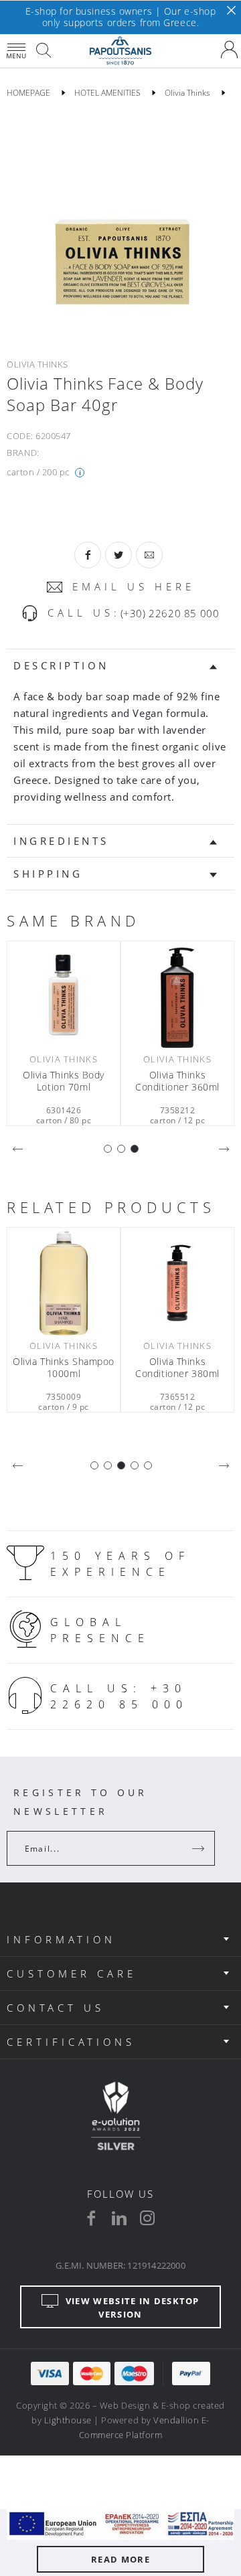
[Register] (199, 1848)
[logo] (120, 51)
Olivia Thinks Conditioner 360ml (177, 1081)
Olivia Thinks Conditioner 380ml (177, 1368)
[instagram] (147, 2218)
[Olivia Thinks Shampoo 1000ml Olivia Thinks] (64, 1283)
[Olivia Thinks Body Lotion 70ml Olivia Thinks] (64, 996)
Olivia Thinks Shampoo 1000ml (64, 1368)
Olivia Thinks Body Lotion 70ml (64, 1081)
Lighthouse (68, 2420)
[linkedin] (119, 2218)
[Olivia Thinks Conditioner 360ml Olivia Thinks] (177, 996)
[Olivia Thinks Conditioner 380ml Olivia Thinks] (177, 1283)
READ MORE (120, 2559)
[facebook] (91, 2218)
